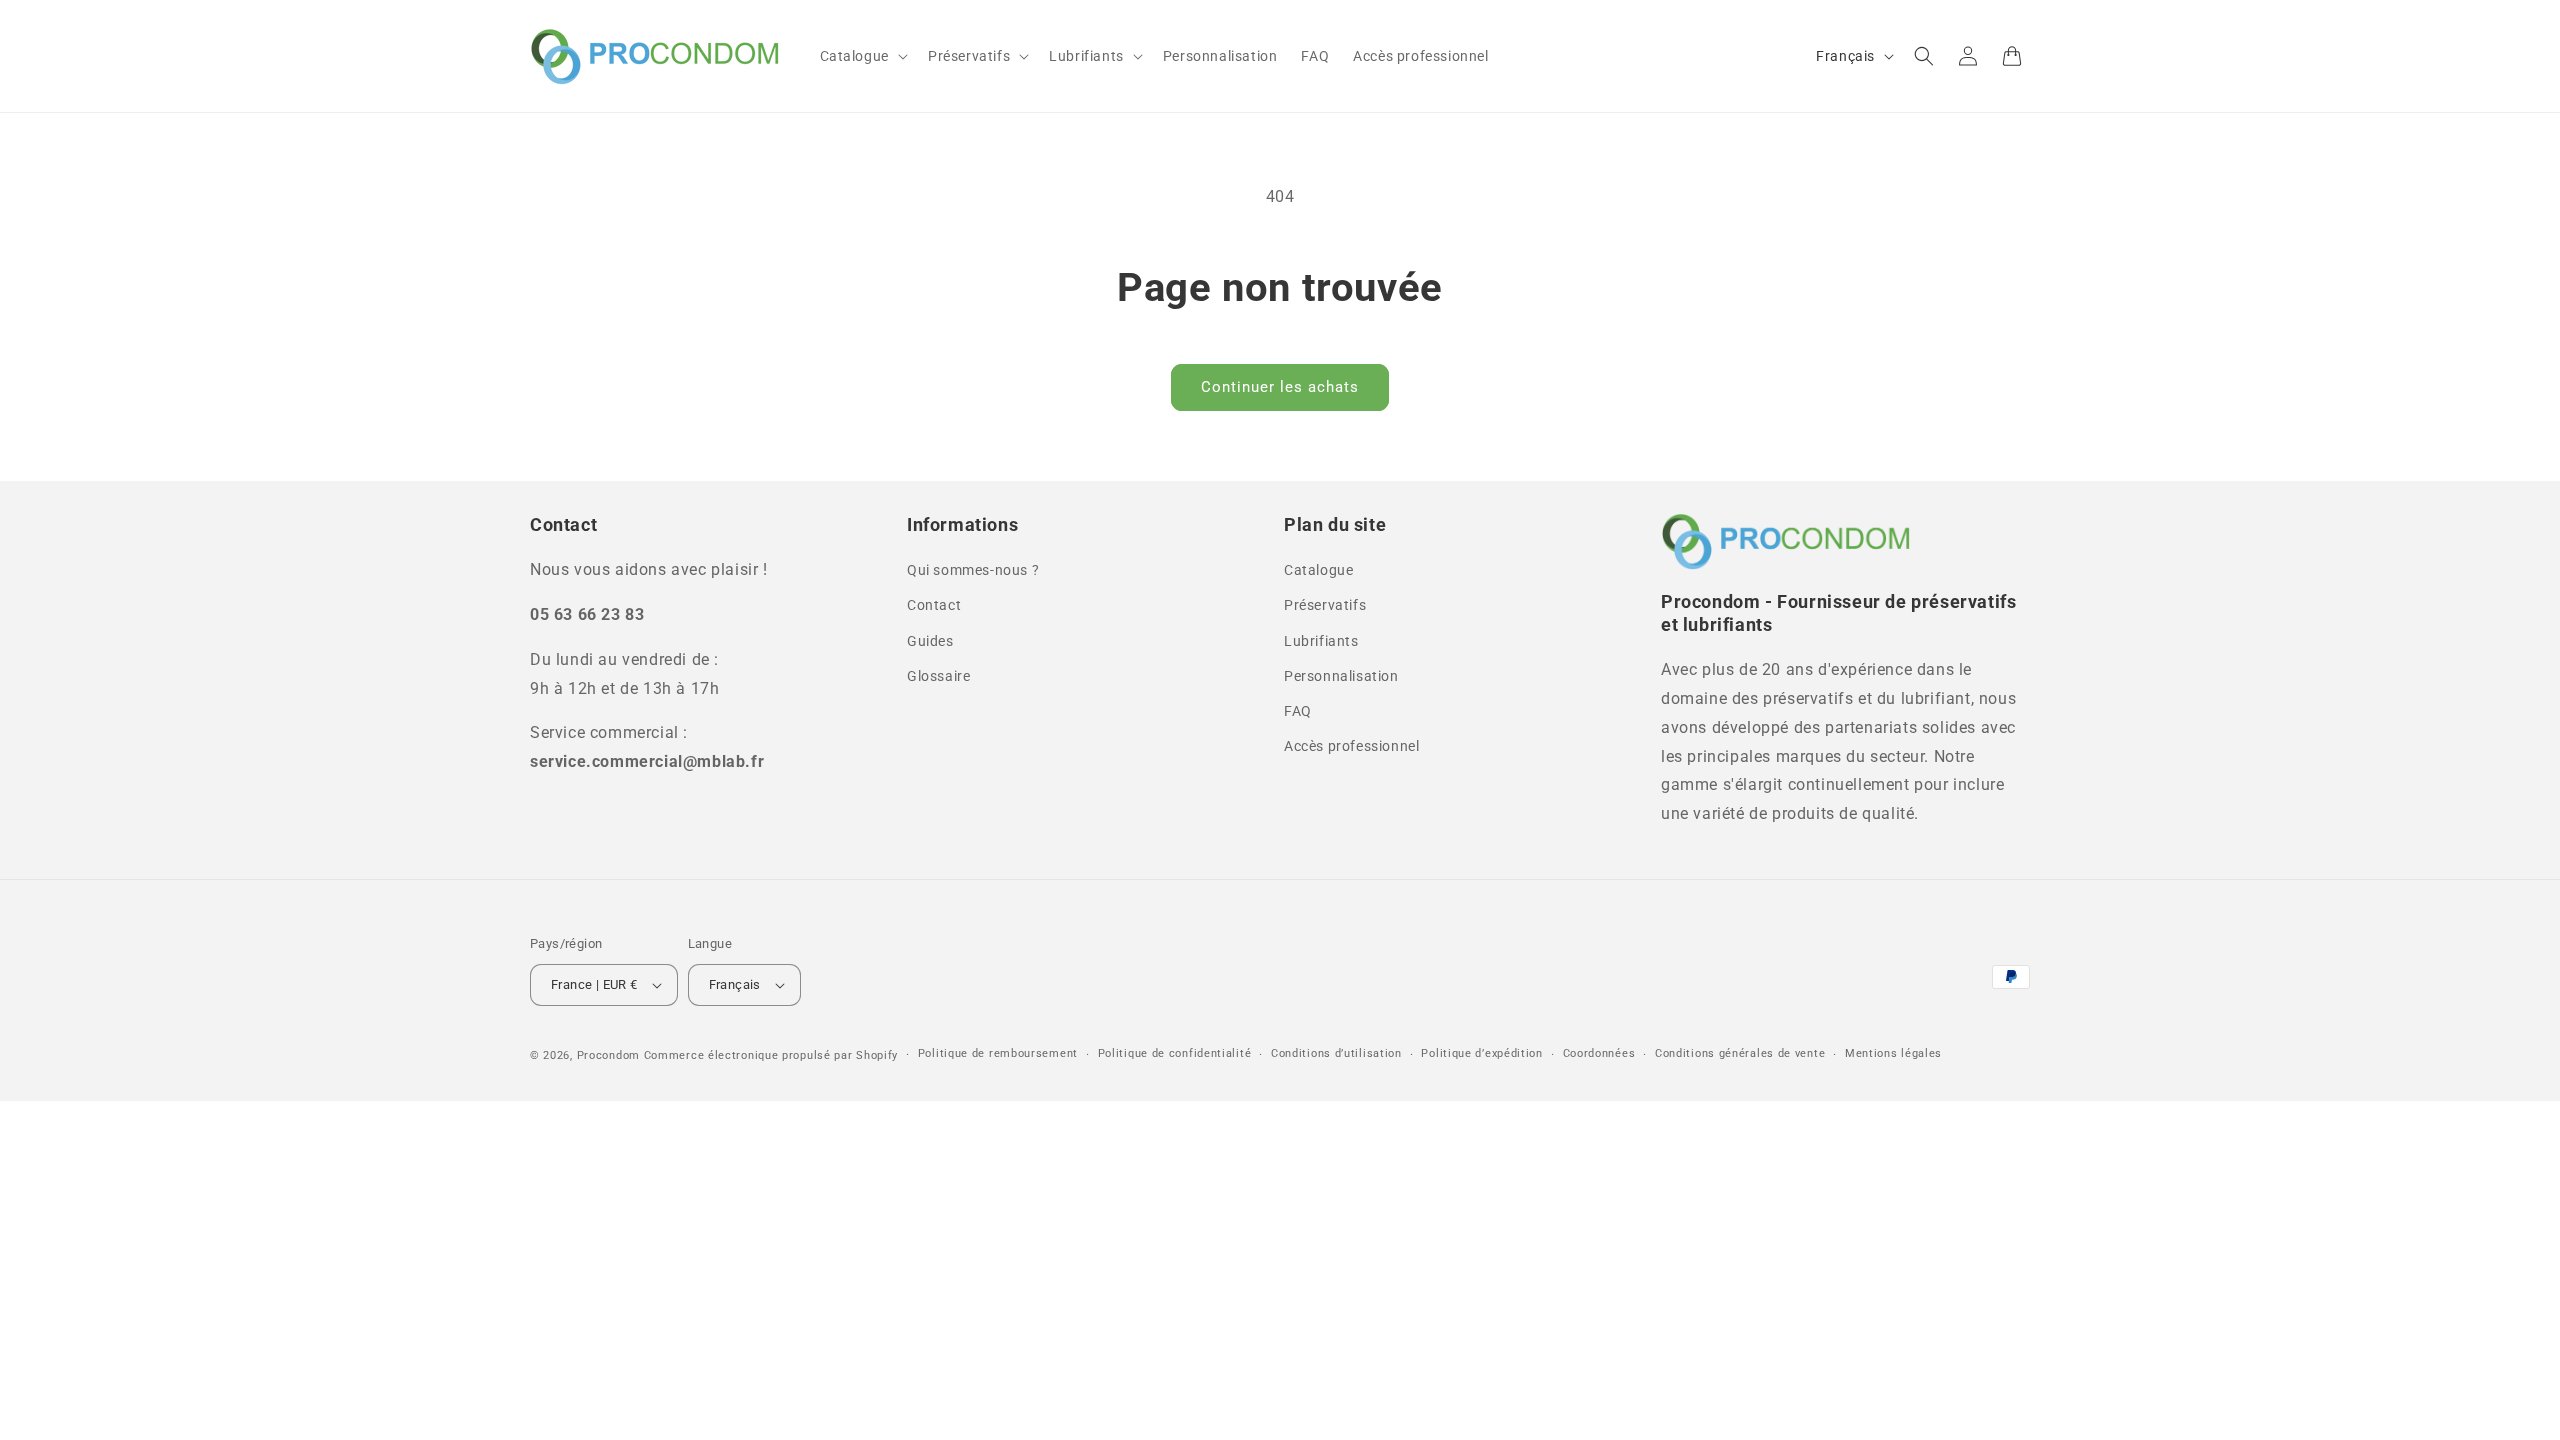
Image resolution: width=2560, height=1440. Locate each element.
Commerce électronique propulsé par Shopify (771, 1055)
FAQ (1298, 711)
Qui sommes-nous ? (973, 570)
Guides (930, 641)
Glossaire (938, 676)
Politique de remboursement (998, 1053)
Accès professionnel (1351, 746)
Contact (934, 605)
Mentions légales (1893, 1053)
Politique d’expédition (1481, 1053)
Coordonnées (1599, 1053)
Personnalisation (1341, 676)
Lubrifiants (1321, 641)
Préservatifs (1325, 605)
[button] (862, 56)
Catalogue (1318, 570)
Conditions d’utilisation (1336, 1053)
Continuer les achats (1280, 387)
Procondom (608, 1055)
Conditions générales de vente (1740, 1053)
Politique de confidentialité (1175, 1053)
